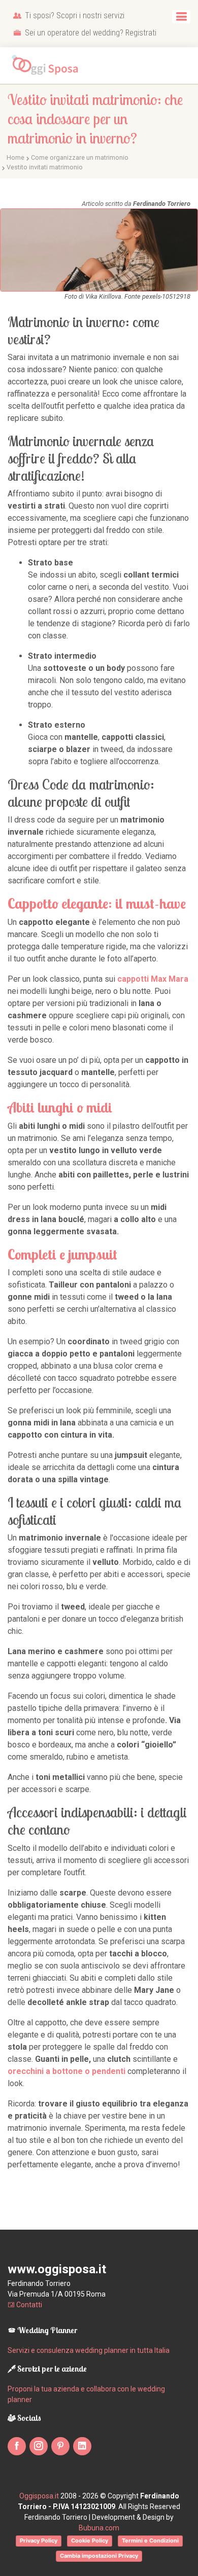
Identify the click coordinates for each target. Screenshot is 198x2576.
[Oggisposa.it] (48, 65)
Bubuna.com (99, 2528)
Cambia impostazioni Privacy (99, 2556)
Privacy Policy (39, 2541)
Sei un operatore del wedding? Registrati (90, 33)
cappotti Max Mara (153, 979)
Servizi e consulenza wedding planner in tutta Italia (89, 2350)
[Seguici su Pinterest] (60, 2446)
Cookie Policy (90, 2541)
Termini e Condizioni (150, 2541)
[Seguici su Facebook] (17, 2446)
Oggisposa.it (39, 2496)
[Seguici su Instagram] (39, 2446)
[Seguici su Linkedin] (82, 2446)
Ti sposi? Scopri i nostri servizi (74, 15)
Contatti (28, 2305)
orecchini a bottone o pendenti (67, 2071)
